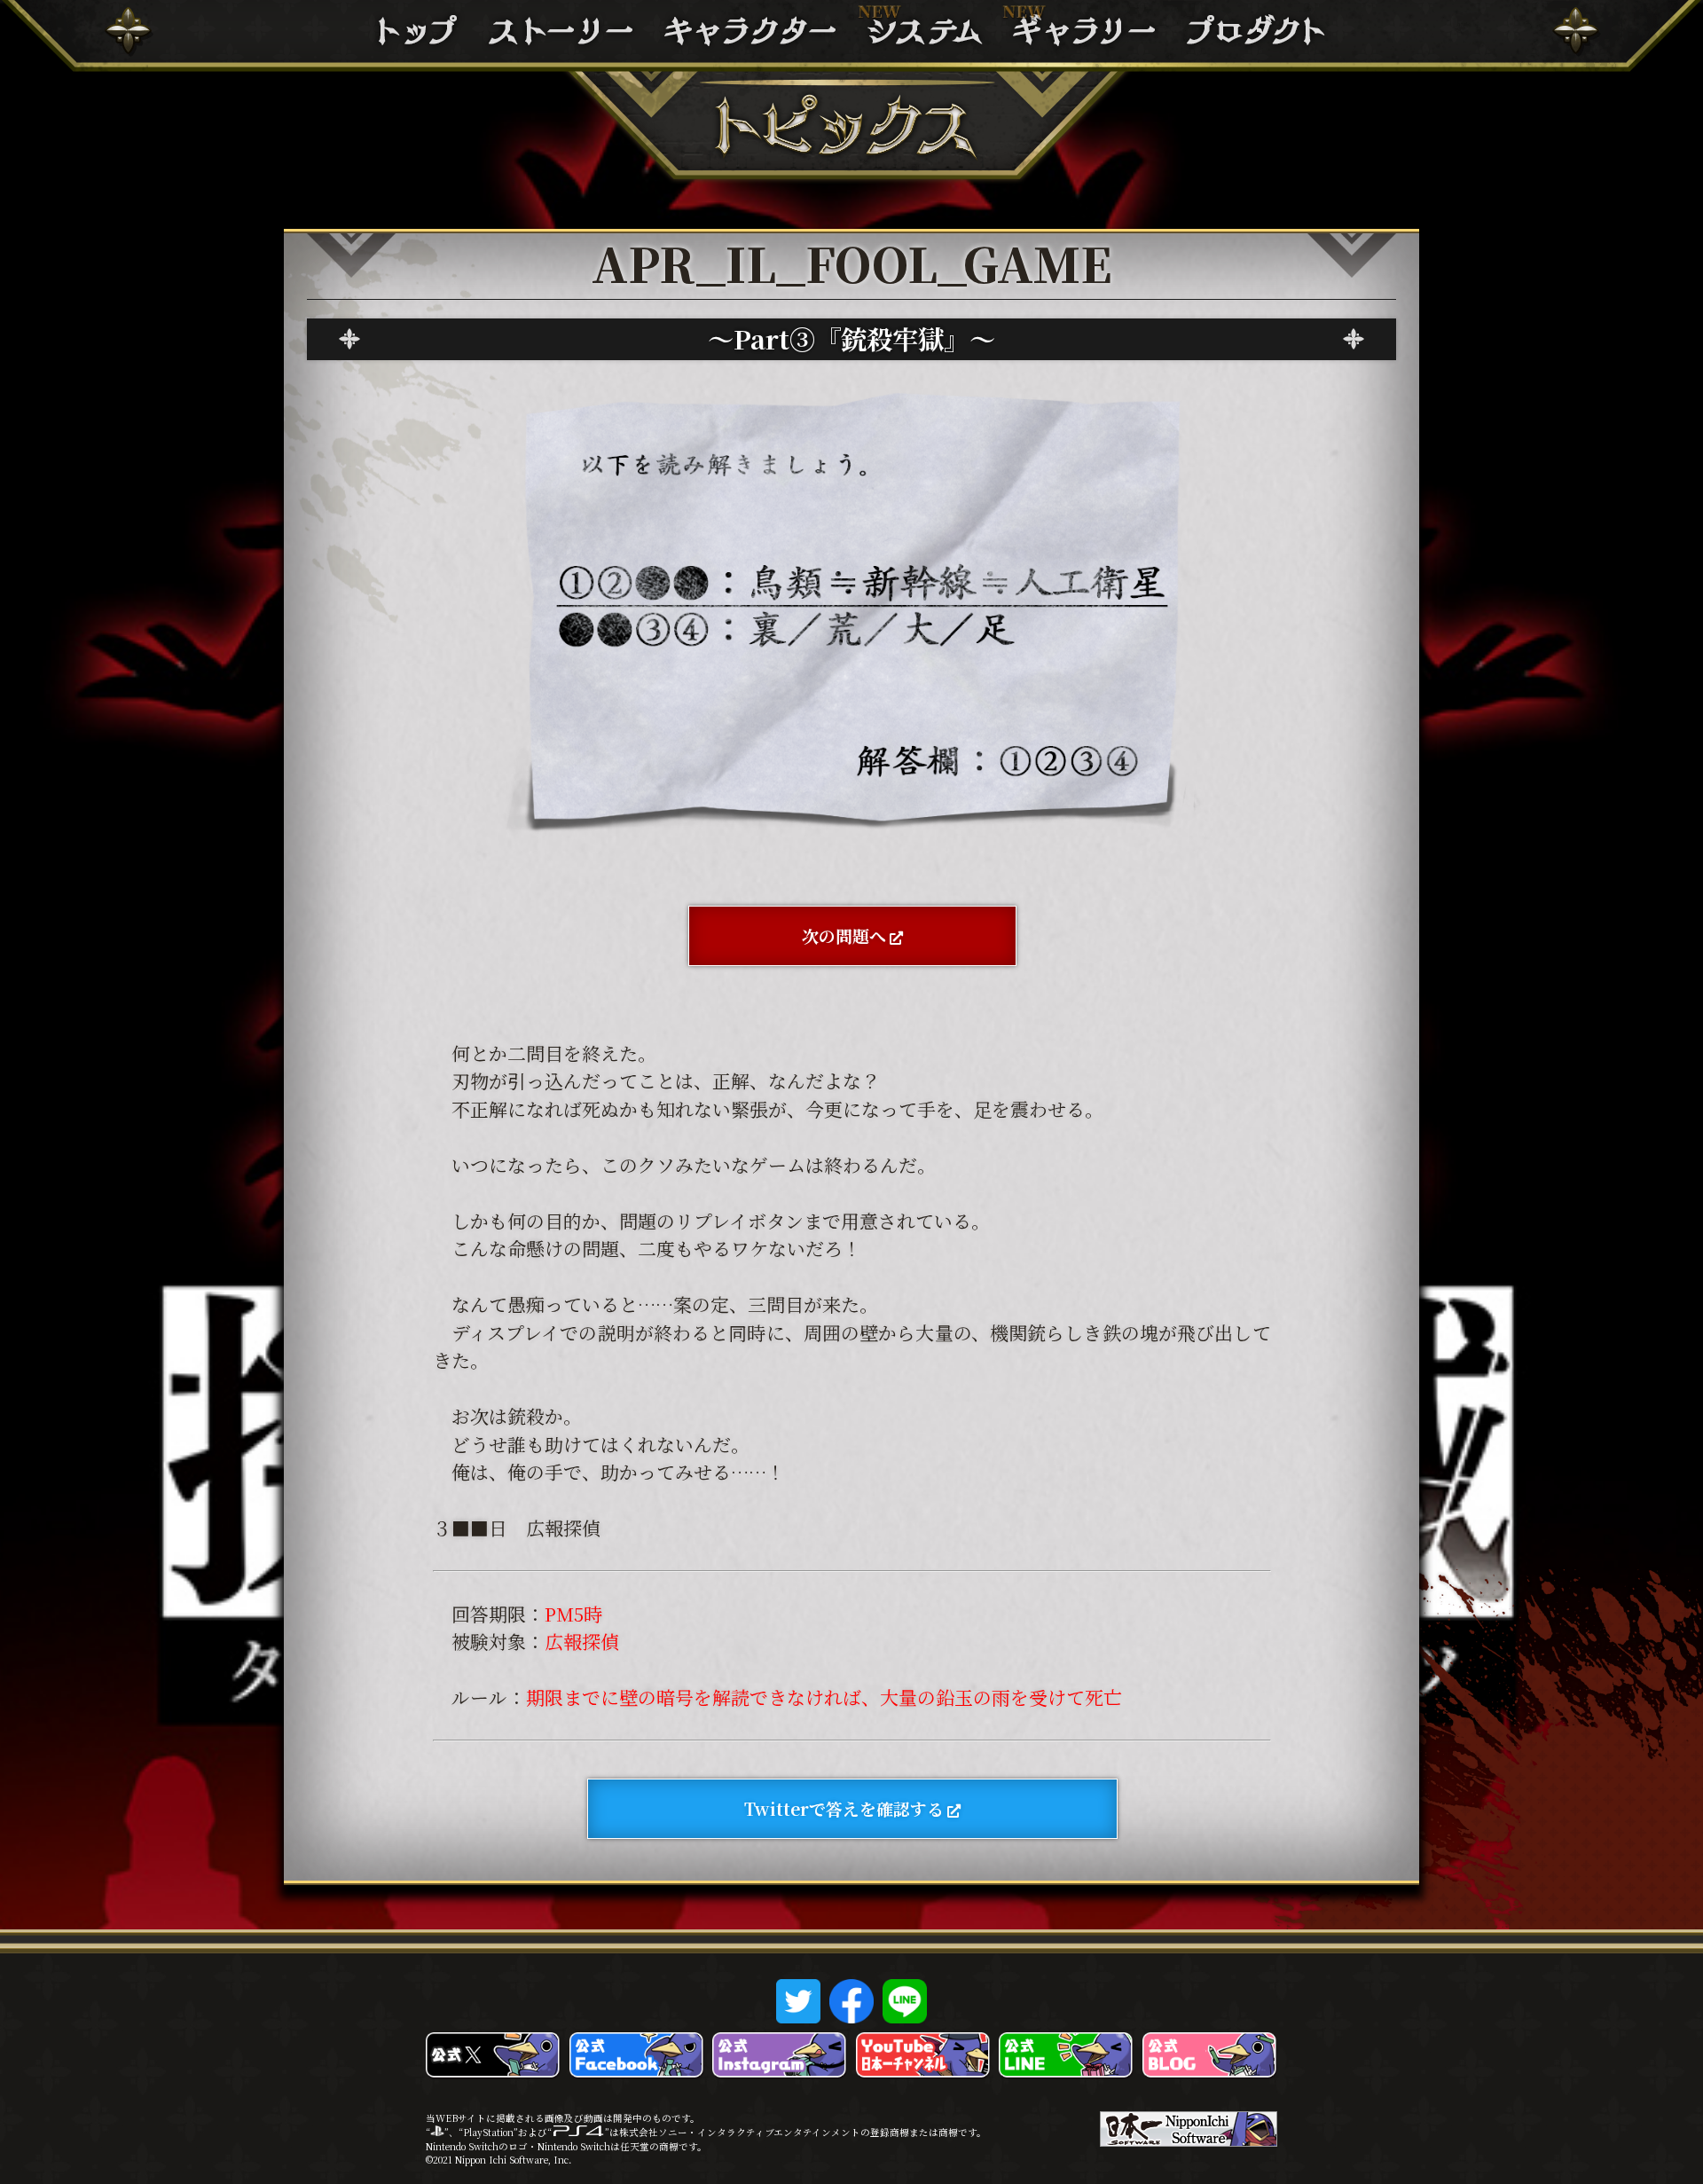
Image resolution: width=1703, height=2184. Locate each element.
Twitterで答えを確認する (844, 1808)
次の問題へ (844, 935)
